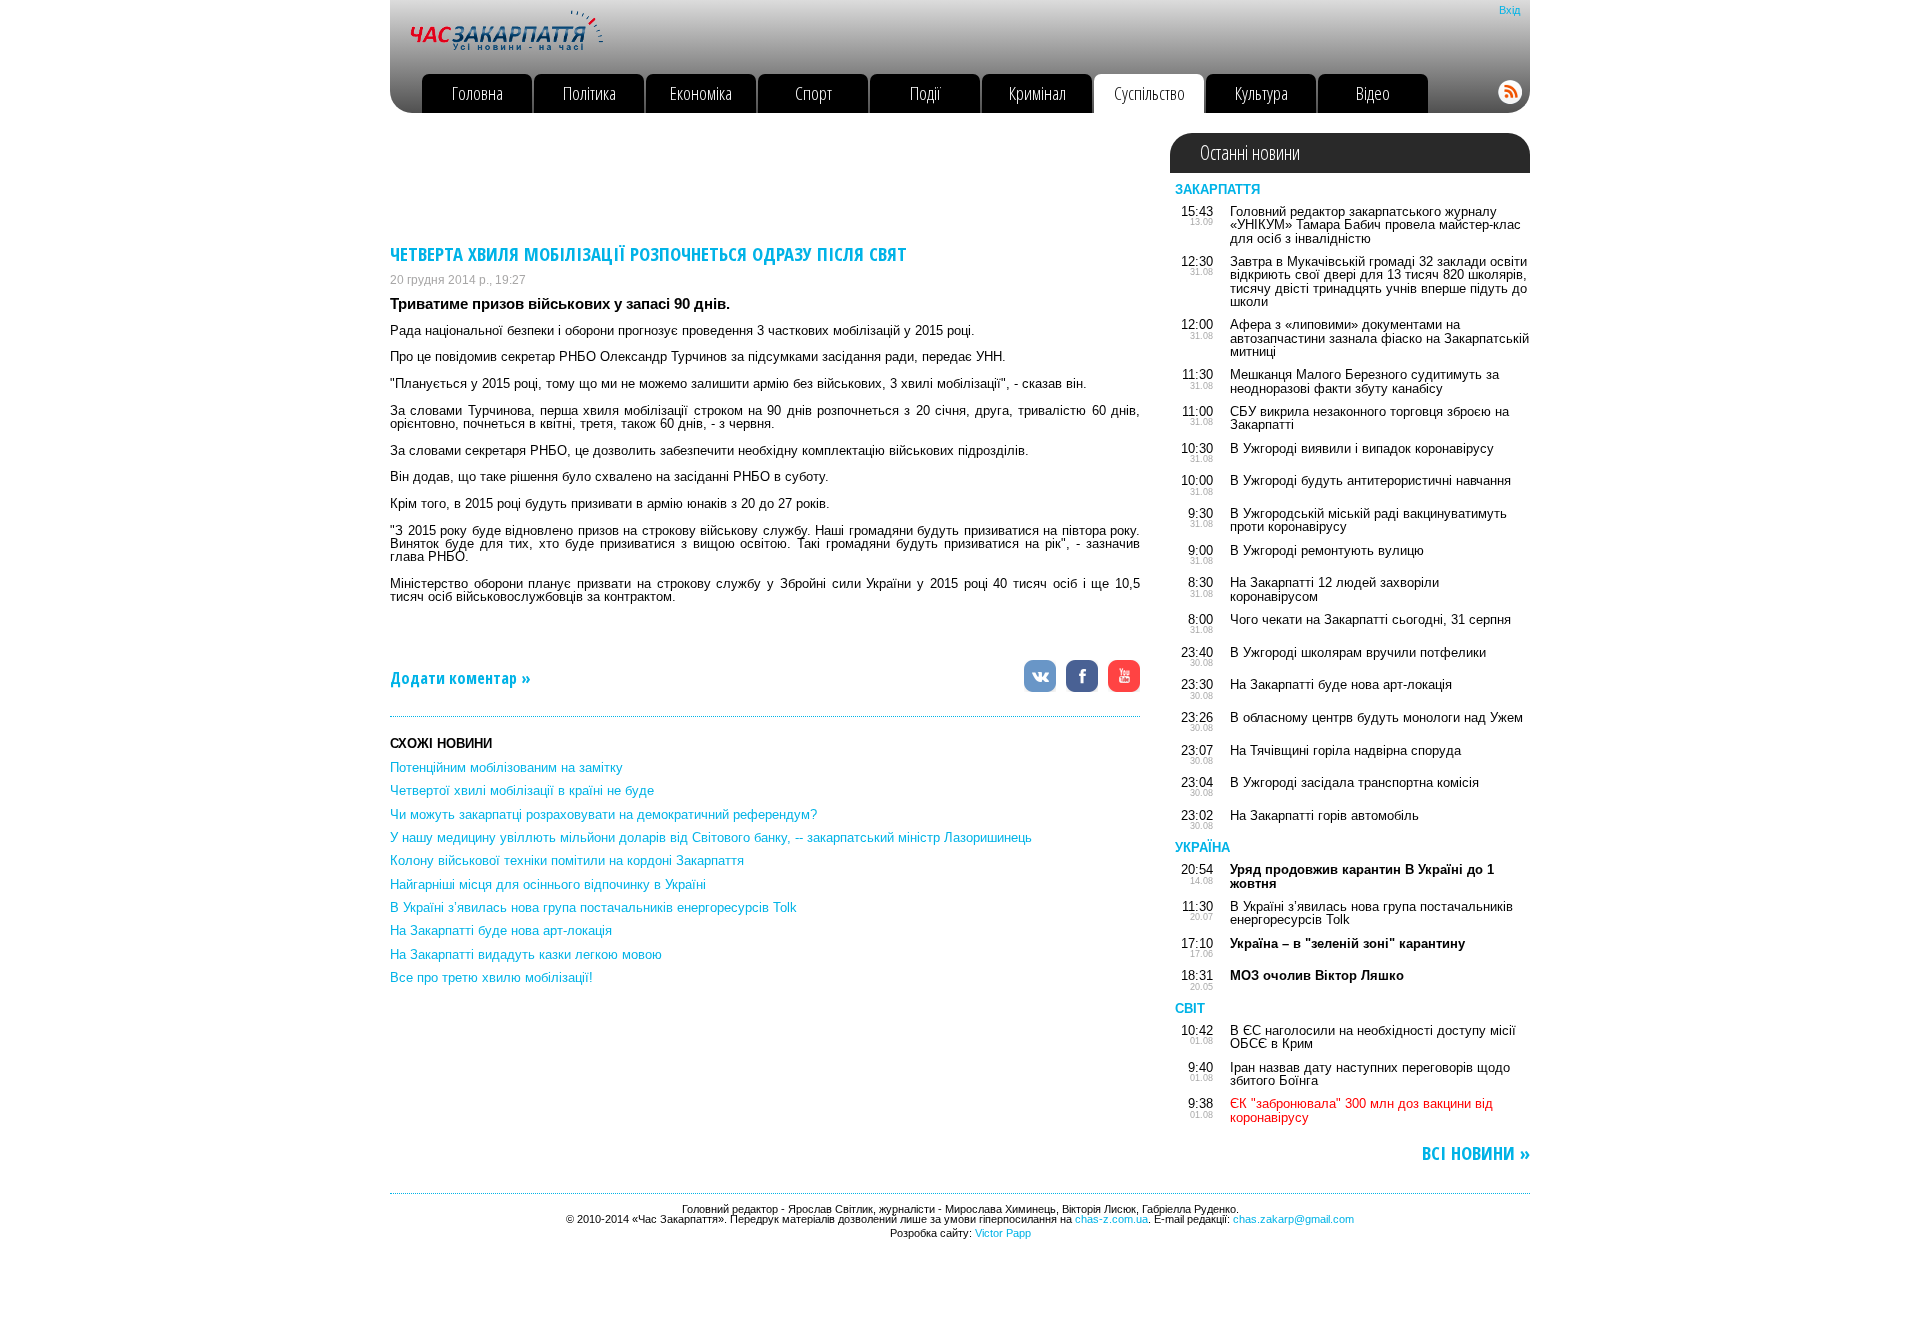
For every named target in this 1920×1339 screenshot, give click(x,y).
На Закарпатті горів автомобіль (1324, 815)
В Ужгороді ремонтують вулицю (1327, 550)
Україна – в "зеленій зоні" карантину (1347, 943)
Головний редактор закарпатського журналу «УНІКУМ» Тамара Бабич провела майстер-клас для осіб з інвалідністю (1375, 225)
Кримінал (1037, 92)
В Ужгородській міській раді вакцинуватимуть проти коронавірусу (1368, 520)
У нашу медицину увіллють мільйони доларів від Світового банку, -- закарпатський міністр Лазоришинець (711, 837)
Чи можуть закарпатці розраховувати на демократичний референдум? (603, 814)
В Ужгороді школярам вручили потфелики (1358, 652)
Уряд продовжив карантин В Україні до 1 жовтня (1362, 876)
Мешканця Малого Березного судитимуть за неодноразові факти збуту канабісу (1364, 381)
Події (925, 92)
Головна (477, 92)
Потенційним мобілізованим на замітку (506, 767)
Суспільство (1149, 92)
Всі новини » (1476, 1153)
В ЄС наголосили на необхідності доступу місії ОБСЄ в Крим (1373, 1037)
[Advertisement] (754, 178)
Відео (1373, 92)
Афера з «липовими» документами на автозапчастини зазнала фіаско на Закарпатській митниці (1379, 338)
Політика (589, 92)
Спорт (813, 92)
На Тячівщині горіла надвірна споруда (1345, 750)
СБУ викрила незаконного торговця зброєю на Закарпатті (1369, 418)
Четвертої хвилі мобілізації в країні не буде (522, 790)
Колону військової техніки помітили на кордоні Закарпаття (567, 860)
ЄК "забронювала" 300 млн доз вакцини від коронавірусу (1361, 1110)
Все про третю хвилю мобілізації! (491, 977)
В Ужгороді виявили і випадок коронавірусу (1362, 448)
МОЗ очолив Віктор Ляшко (1317, 975)
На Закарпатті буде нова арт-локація (501, 930)
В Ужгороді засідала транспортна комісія (1354, 782)
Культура (1261, 92)
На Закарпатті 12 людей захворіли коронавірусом (1334, 589)
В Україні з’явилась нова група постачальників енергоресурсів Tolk (593, 907)
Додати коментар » (460, 678)
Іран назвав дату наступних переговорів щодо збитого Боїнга (1370, 1074)
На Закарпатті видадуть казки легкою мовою (526, 954)
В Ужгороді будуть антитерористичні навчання (1370, 480)
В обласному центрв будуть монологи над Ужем (1376, 717)
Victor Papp (1003, 1233)
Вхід (1509, 10)
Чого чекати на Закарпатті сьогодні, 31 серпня (1370, 619)
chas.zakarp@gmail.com (1293, 1219)
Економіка (701, 92)
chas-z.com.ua (1111, 1219)
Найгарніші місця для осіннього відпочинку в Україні (548, 884)
